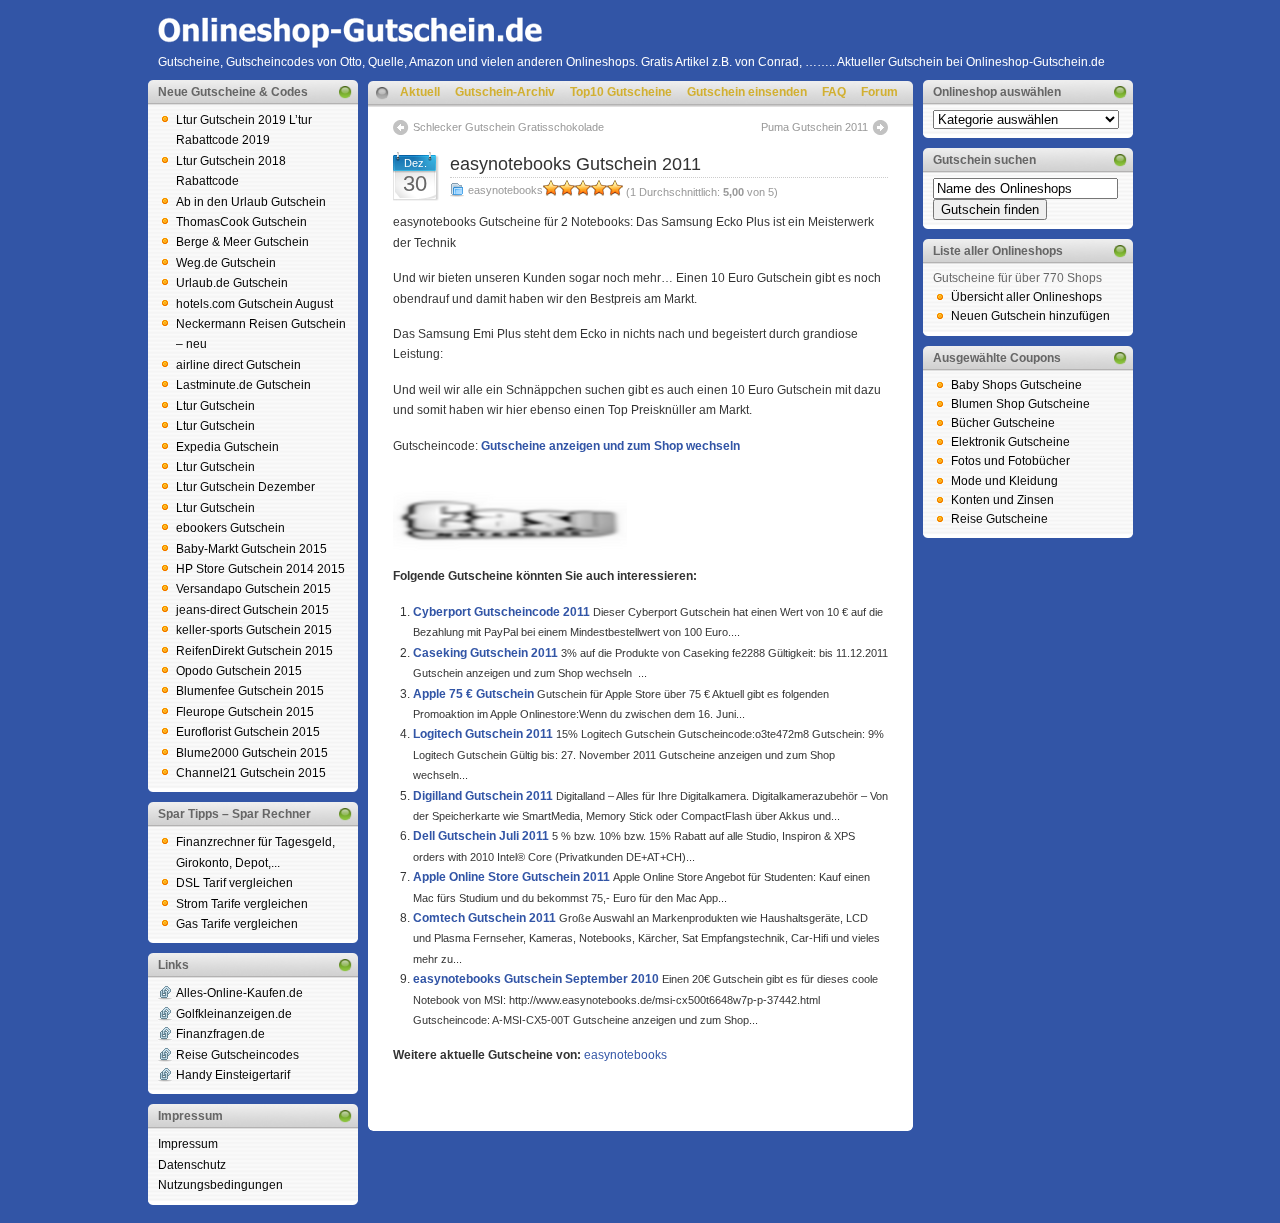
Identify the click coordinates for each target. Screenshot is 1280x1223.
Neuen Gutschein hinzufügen (1030, 316)
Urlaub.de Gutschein (232, 283)
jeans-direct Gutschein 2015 (252, 610)
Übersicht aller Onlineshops (1026, 297)
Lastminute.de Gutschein (243, 385)
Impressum (188, 1144)
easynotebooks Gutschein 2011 (575, 164)
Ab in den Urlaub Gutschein (251, 202)
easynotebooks (505, 190)
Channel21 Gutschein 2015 (251, 773)
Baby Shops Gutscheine (1016, 385)
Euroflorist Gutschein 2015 (248, 732)
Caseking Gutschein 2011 (485, 653)
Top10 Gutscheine (621, 92)
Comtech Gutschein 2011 (484, 918)
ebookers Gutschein (230, 528)
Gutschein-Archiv (505, 92)
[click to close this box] (345, 92)
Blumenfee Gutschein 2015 (250, 691)
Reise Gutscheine (999, 519)
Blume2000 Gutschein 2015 (252, 753)
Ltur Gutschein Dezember (245, 487)
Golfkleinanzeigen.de (234, 1014)
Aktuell (420, 92)
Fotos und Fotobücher (1010, 461)
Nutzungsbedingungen (220, 1185)
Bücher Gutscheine (1003, 423)
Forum (879, 92)
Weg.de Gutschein (226, 263)
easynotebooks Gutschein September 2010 (536, 979)
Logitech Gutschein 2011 (483, 734)
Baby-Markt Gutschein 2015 (251, 549)
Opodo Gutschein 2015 (239, 671)
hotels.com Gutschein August (254, 304)
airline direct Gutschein (238, 365)
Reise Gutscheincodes (237, 1055)
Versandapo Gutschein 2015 (253, 589)
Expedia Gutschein (227, 447)
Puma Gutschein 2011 (814, 127)
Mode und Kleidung (1004, 481)
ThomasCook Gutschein (241, 222)
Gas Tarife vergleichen (237, 924)
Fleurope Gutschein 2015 (245, 712)
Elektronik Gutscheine (1010, 442)
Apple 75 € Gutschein (473, 694)
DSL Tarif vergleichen (234, 883)
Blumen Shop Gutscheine (1020, 404)
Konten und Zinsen (1002, 500)
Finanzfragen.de (220, 1034)
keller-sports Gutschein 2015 (254, 630)
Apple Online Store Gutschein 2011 (511, 877)
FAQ (834, 92)
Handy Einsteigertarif (233, 1075)
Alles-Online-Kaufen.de (239, 993)
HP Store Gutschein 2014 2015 (260, 569)
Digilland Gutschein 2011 (483, 796)
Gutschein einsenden (747, 92)
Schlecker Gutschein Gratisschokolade (508, 127)
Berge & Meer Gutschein (242, 242)
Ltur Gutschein (215, 406)
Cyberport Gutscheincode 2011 (501, 612)
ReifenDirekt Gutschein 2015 (254, 651)
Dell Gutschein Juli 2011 (481, 836)
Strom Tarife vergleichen (242, 904)
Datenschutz (192, 1165)
